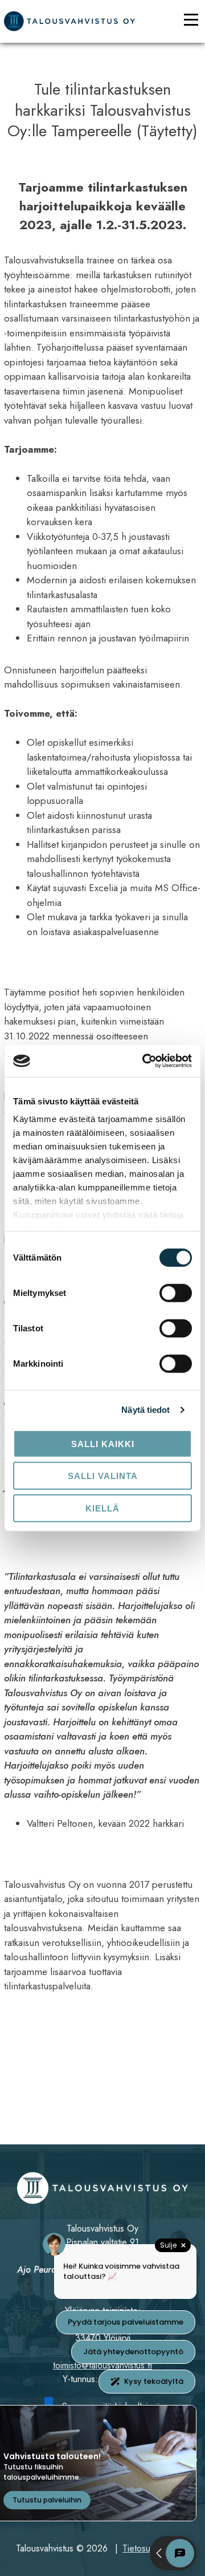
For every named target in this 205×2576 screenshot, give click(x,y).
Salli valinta (103, 1476)
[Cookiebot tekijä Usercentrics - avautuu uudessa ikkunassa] (145, 1061)
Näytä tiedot (145, 1410)
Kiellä (102, 1508)
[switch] (176, 1293)
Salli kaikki (103, 1443)
